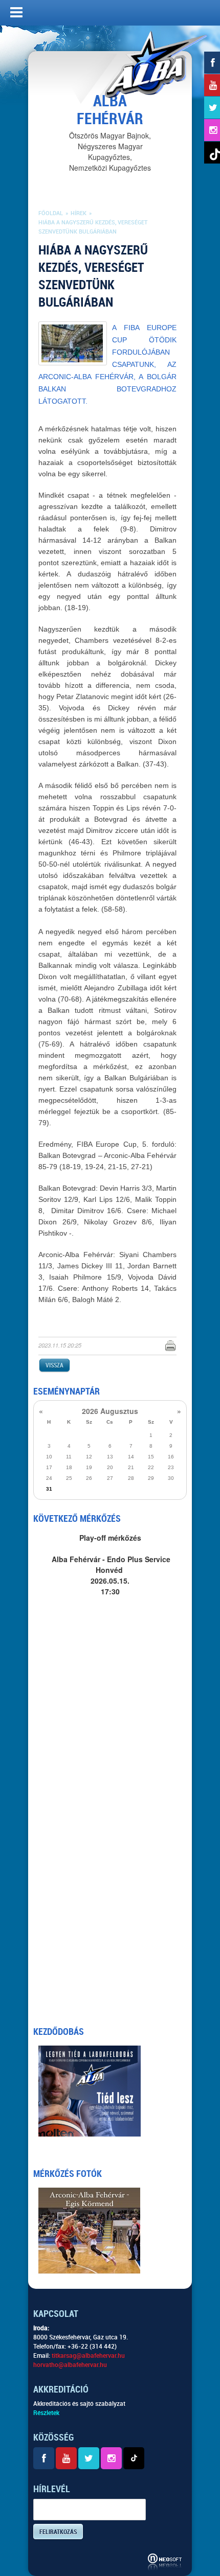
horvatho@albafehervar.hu (70, 2365)
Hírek (79, 213)
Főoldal (51, 213)
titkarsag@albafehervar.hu (88, 2356)
